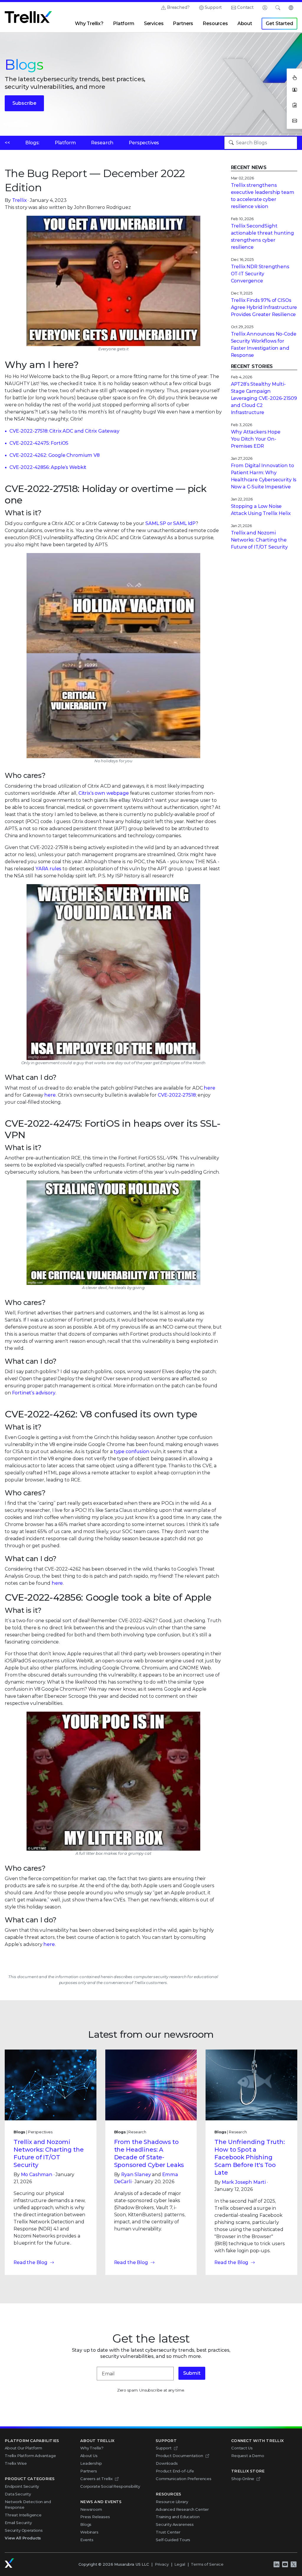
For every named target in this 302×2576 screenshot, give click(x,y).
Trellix (19, 200)
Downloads (167, 2463)
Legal (180, 2564)
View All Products (23, 2538)
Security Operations (24, 2530)
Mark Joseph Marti (244, 2182)
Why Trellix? (89, 23)
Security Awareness (175, 2524)
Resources (215, 23)
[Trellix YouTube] (285, 2564)
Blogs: (32, 143)
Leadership (91, 2463)
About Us (89, 2456)
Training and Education (178, 2517)
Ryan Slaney (136, 2175)
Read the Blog (31, 2262)
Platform (124, 23)
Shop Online (243, 2479)
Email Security (18, 2523)
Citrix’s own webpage (104, 793)
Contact (245, 7)
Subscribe (24, 103)
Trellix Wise (16, 2463)
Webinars (89, 2532)
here (209, 1088)
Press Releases (95, 2517)
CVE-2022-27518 (177, 1095)
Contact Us (242, 2448)
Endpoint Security (22, 2486)
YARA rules (48, 869)
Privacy (162, 2564)
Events (87, 2540)
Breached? (178, 7)
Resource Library (172, 2502)
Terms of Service (207, 2564)
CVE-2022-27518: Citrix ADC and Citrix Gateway (64, 431)
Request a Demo (248, 2456)
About (245, 23)
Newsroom (91, 2509)
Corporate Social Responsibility (110, 2486)
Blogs (86, 2524)
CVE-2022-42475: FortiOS (39, 443)
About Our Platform (23, 2448)
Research (102, 143)
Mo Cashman (37, 2175)
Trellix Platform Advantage (30, 2456)
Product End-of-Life (175, 2471)
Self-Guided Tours (173, 2540)
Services (154, 23)
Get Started (279, 23)
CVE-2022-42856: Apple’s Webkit (48, 467)
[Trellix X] (293, 2564)
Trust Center (168, 2532)
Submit (192, 2373)
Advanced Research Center (182, 2509)
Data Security (18, 2494)
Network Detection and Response (28, 2505)
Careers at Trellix (96, 2479)
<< (7, 143)
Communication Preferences (184, 2479)
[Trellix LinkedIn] (276, 2564)
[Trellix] (9, 2563)
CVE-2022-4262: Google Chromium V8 (55, 455)
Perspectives (144, 143)
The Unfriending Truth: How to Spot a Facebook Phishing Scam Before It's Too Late (250, 2157)
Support (213, 7)
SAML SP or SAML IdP (170, 523)
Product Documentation (179, 2456)
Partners (183, 23)
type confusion (132, 1451)
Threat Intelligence (23, 2515)
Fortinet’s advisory (34, 1393)
